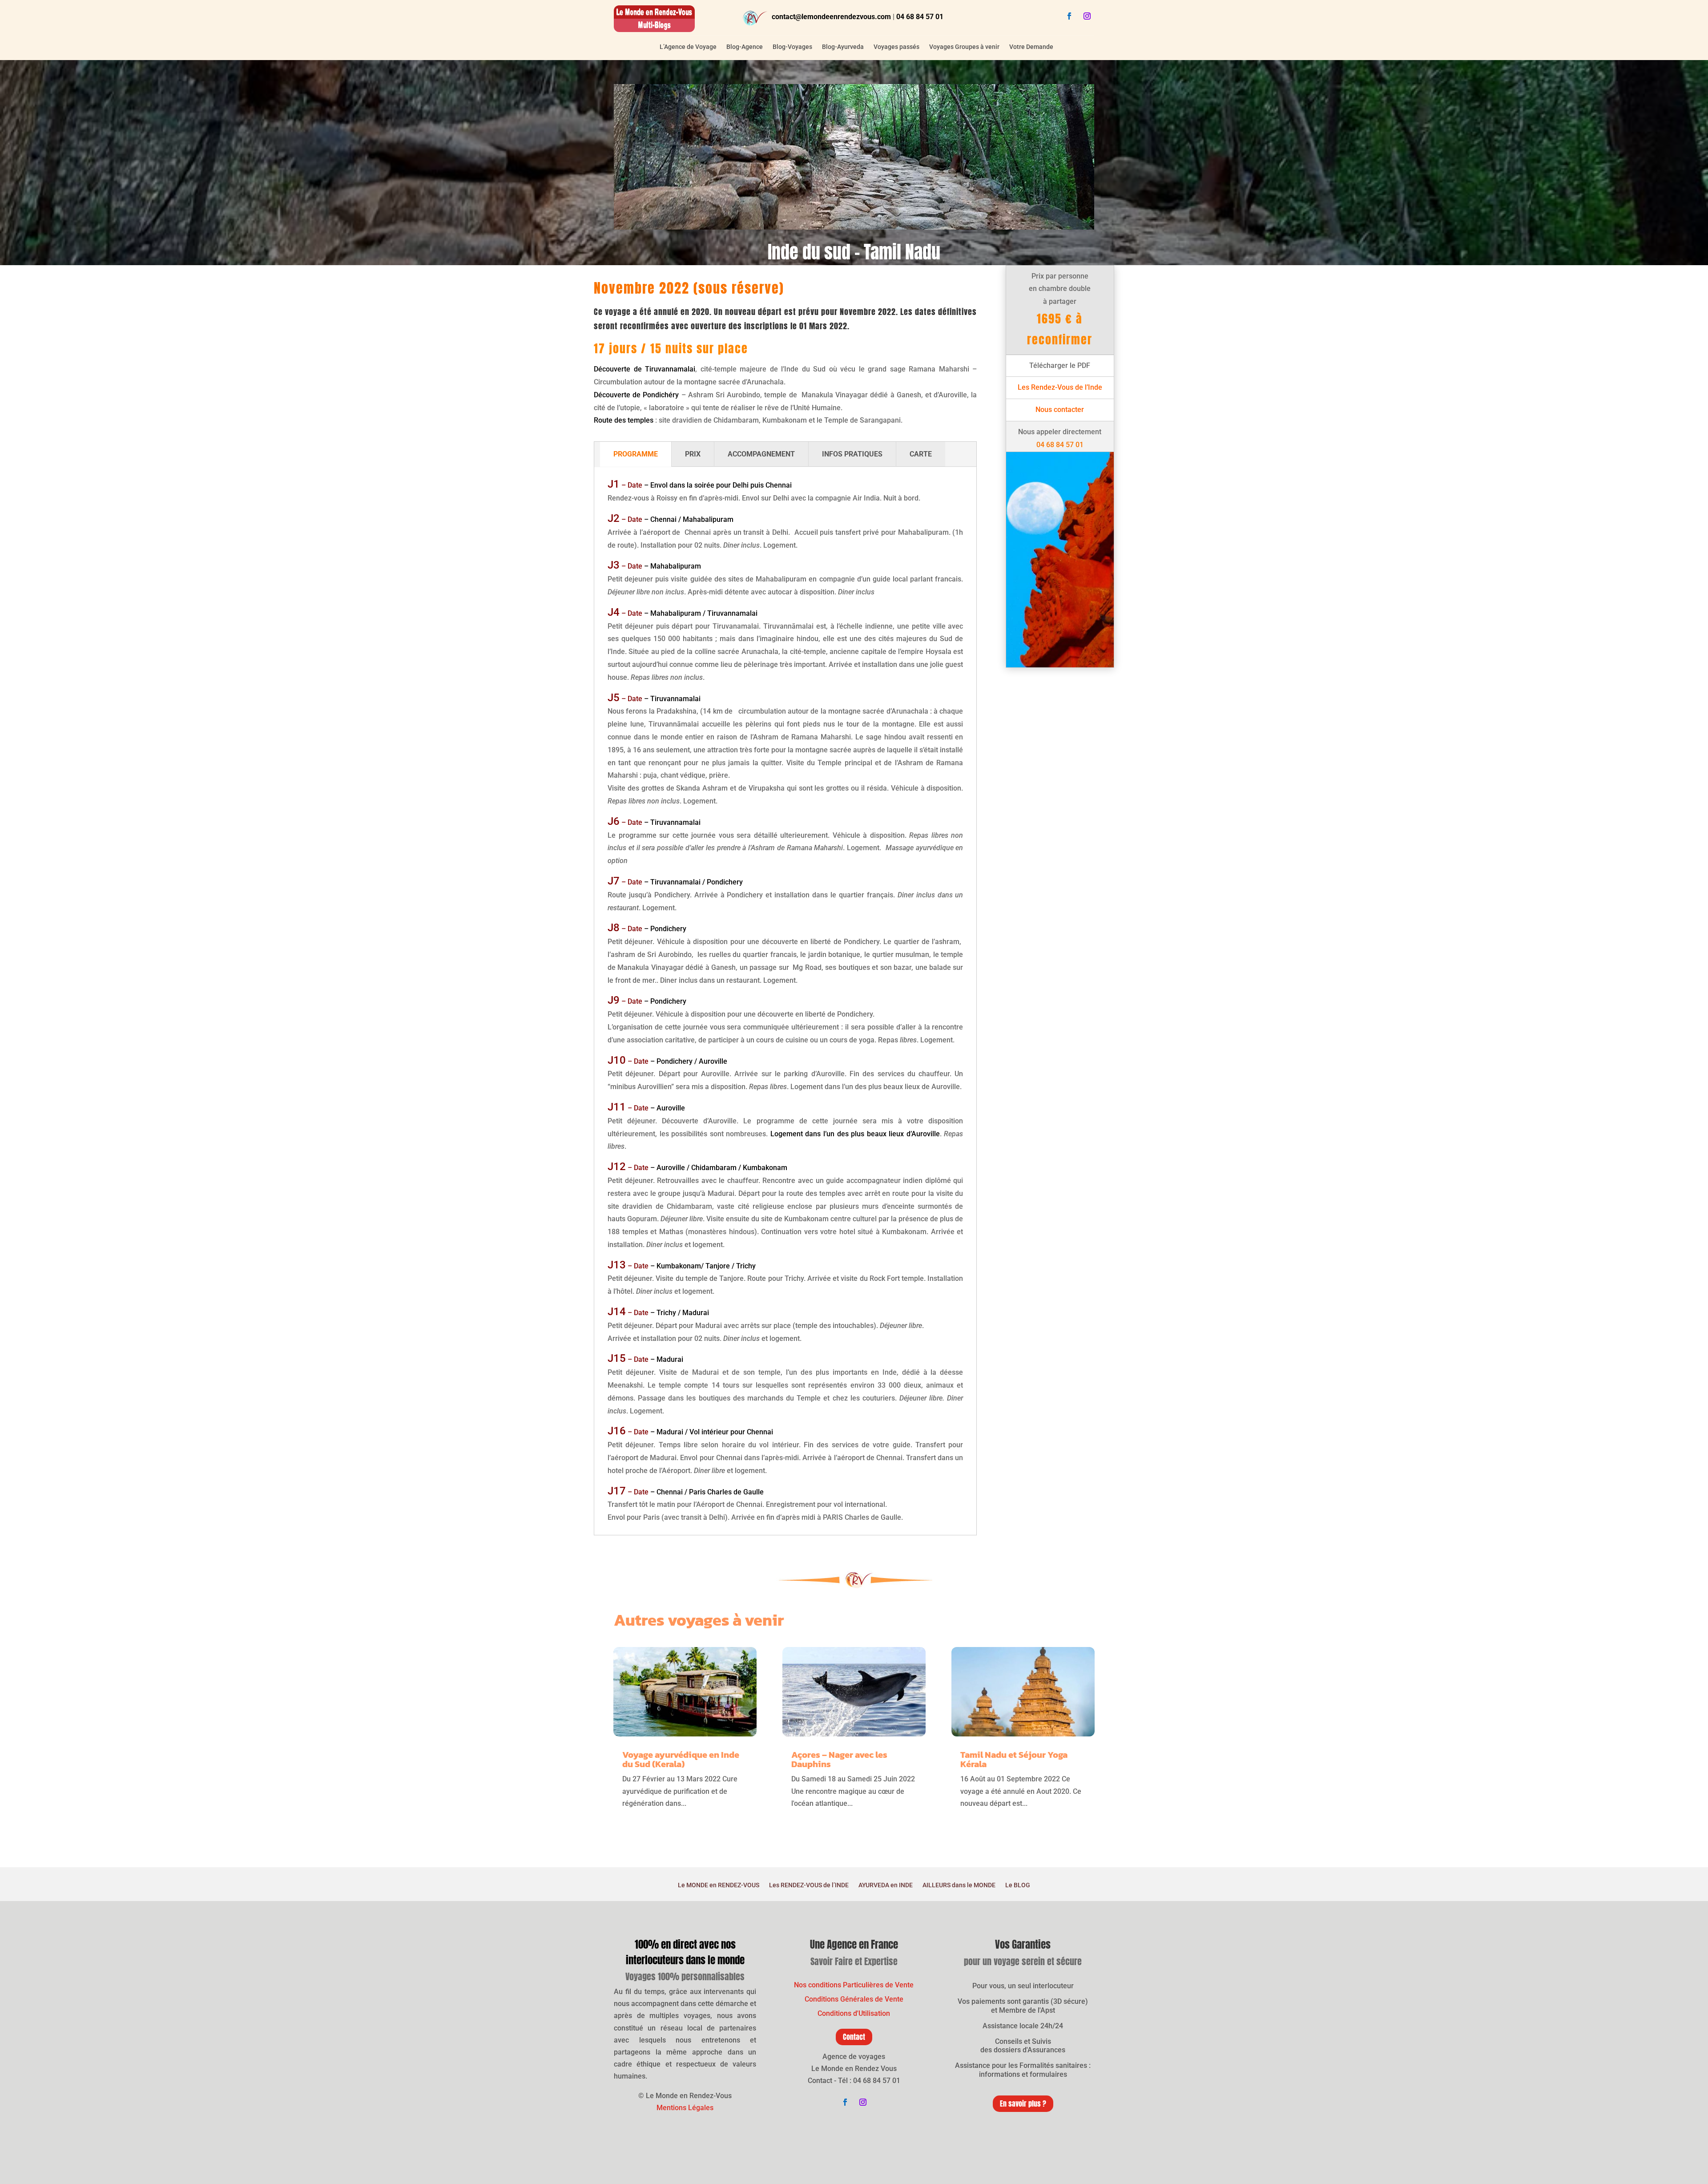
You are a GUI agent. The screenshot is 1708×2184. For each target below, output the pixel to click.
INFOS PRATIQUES (852, 454)
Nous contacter (1060, 410)
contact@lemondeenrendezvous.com (831, 17)
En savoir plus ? (1023, 2103)
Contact (854, 2037)
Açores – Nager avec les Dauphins (839, 1759)
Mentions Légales (685, 2108)
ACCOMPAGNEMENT (761, 454)
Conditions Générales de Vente (854, 1999)
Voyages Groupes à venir (964, 47)
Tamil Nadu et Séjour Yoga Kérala (1014, 1759)
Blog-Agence (745, 47)
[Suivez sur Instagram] (1087, 16)
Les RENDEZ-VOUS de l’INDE (809, 1885)
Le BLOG (1018, 1885)
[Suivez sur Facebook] (1069, 16)
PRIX (693, 454)
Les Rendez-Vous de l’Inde (1060, 387)
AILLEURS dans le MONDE (959, 1885)
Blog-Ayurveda (843, 47)
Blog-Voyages (792, 47)
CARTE (921, 454)
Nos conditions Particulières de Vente (854, 1985)
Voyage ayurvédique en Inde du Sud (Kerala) (681, 1759)
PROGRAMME (636, 454)
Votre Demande (1031, 47)
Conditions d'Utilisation (854, 2013)
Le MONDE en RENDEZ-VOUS (719, 1885)
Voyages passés (896, 47)
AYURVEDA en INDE (886, 1885)
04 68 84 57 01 (920, 17)
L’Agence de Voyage (688, 47)
